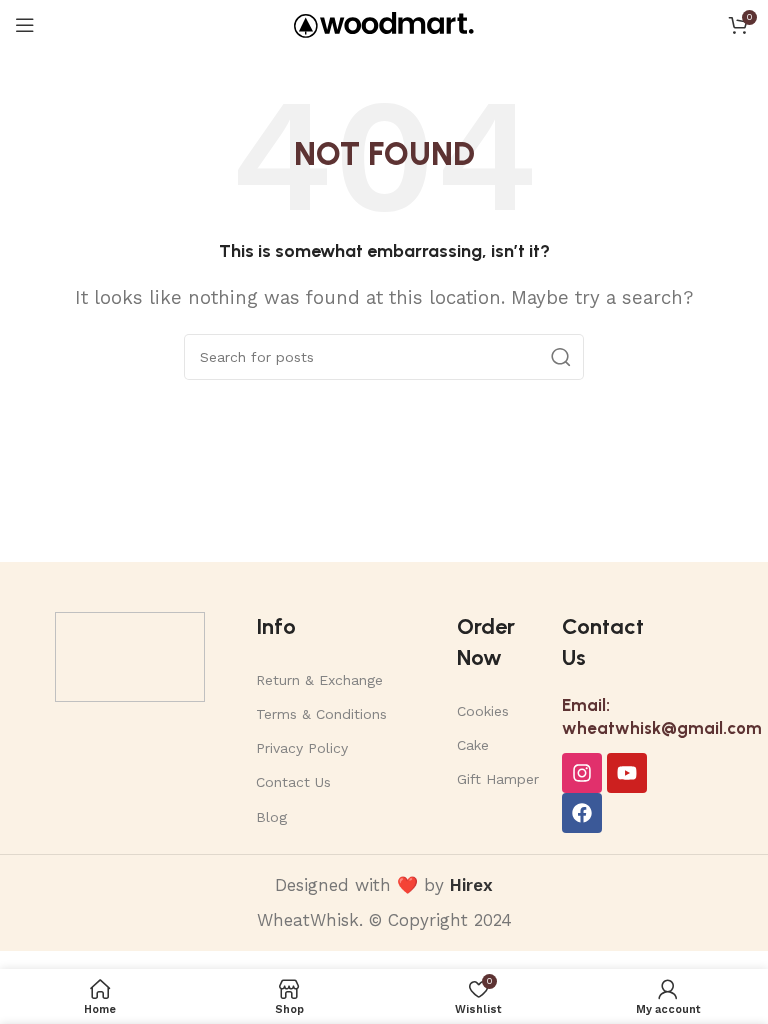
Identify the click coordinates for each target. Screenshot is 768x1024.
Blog (271, 817)
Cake (473, 745)
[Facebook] (582, 813)
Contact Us (293, 782)
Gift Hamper (498, 779)
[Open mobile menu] (25, 25)
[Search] (561, 357)
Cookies (483, 711)
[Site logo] (384, 23)
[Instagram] (582, 773)
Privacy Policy (302, 748)
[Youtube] (627, 773)
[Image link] (130, 655)
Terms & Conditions (321, 714)
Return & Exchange (319, 680)
